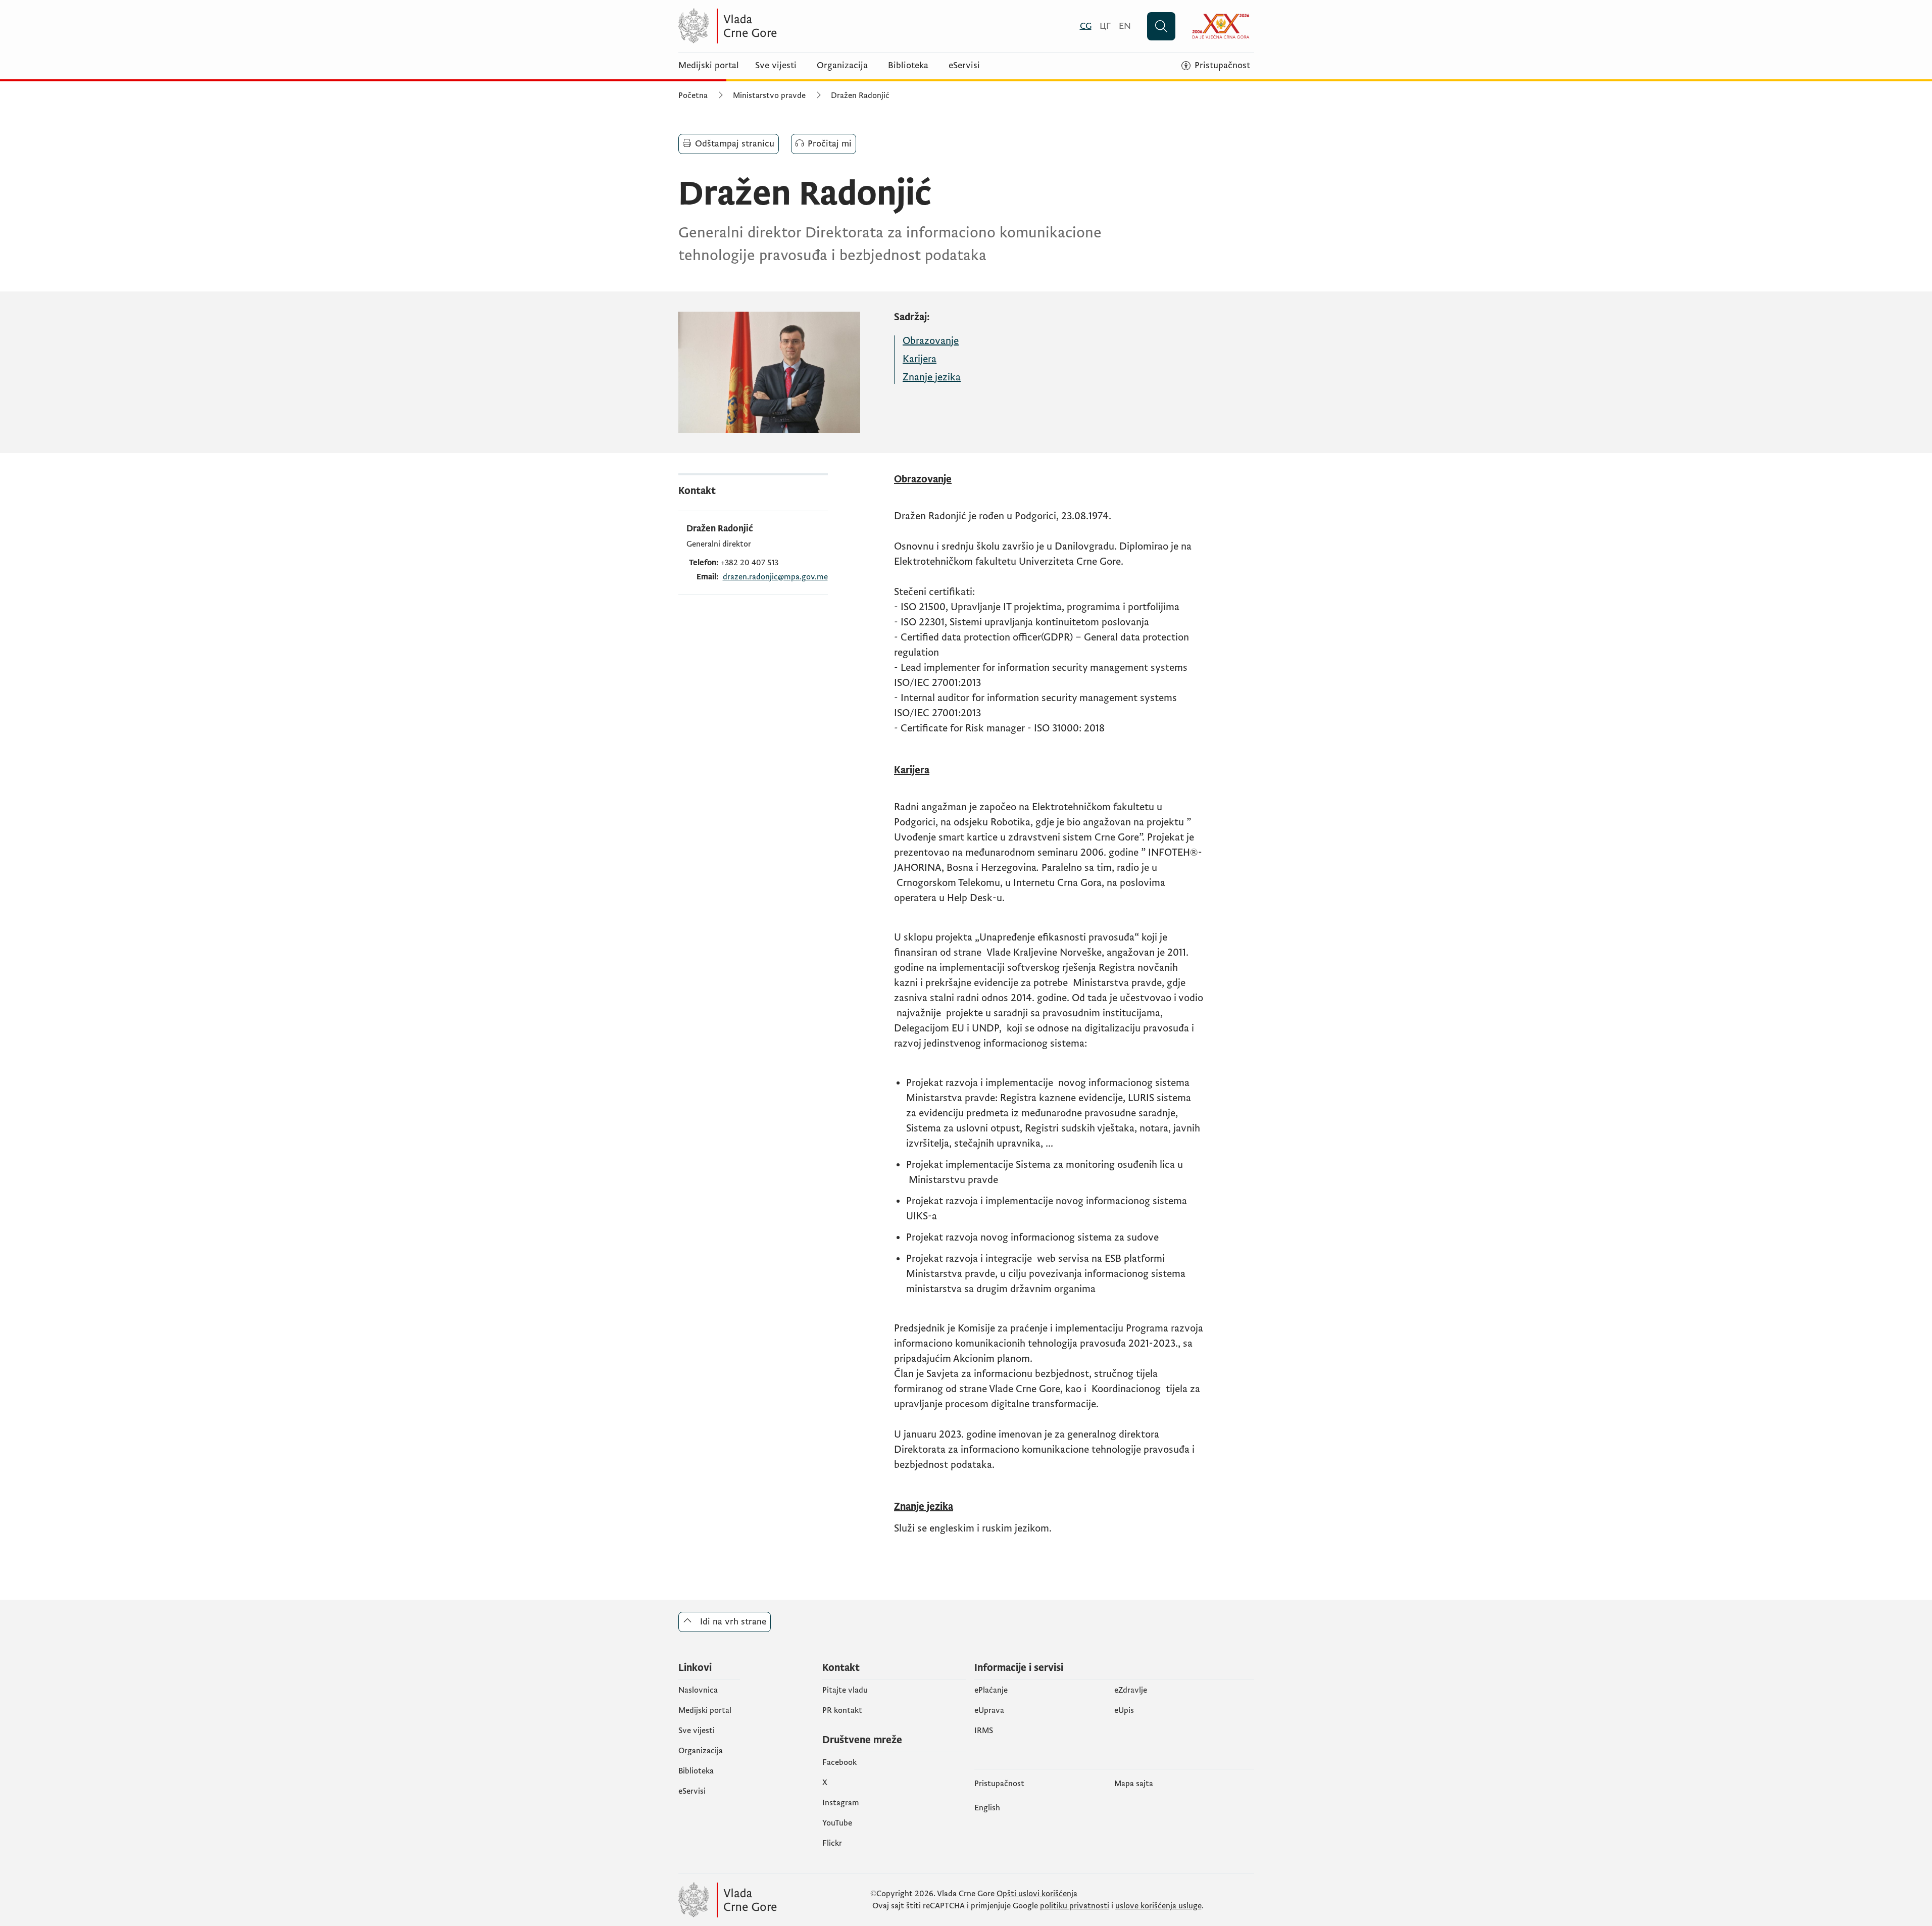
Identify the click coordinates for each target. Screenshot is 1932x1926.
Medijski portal (709, 66)
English (987, 1808)
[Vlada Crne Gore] (777, 26)
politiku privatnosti (1075, 1906)
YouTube (837, 1823)
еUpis (1124, 1710)
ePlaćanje (991, 1690)
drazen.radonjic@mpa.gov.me (775, 577)
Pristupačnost (999, 1784)
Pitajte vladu (845, 1690)
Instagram (841, 1803)
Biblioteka (908, 66)
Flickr (832, 1843)
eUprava (989, 1710)
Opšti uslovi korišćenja (1037, 1894)
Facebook (839, 1762)
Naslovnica (698, 1690)
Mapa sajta (1134, 1784)
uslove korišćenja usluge (1158, 1906)
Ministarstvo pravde (769, 95)
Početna (693, 95)
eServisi (964, 66)
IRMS (984, 1731)
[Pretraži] (1161, 26)
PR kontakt (842, 1710)
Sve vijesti (776, 66)
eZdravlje (1131, 1690)
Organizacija (842, 66)
